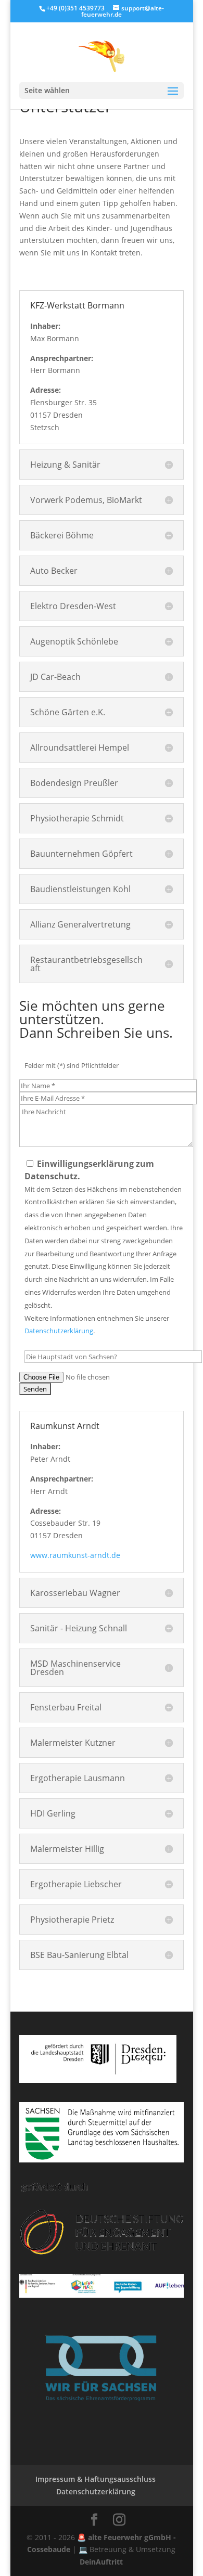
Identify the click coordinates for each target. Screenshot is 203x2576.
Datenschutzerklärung (59, 1331)
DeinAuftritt (101, 2562)
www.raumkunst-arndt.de (75, 1555)
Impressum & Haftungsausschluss (96, 2479)
